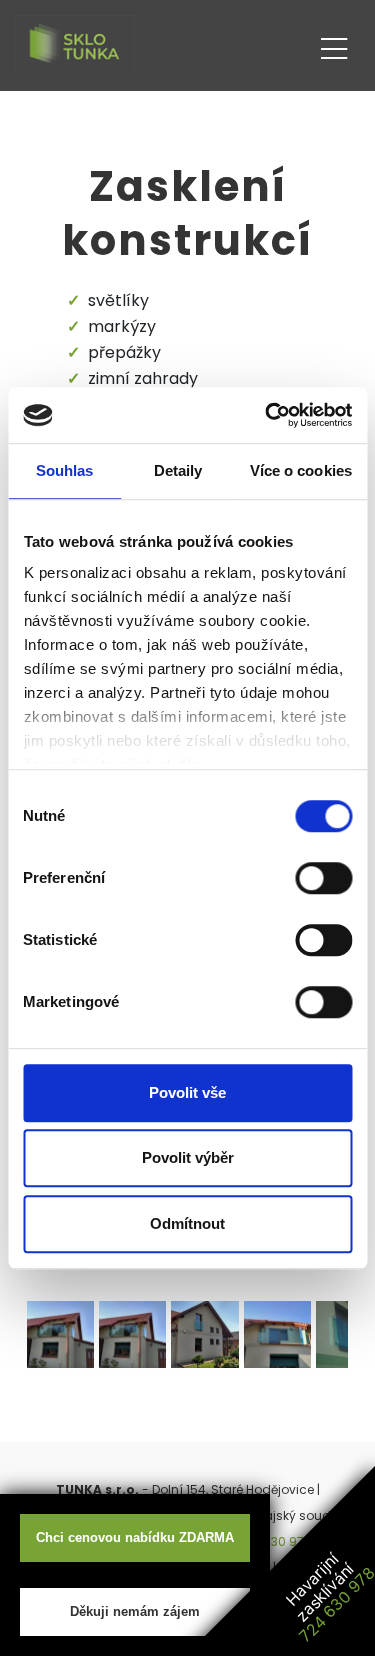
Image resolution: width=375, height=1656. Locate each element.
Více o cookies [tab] (301, 470)
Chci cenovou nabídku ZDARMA (135, 1537)
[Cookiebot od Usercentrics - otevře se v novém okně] (267, 415)
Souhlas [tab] (65, 470)
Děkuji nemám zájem (135, 1611)
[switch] (323, 878)
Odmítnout (187, 1223)
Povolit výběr (188, 1157)
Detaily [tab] (178, 470)
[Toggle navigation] (334, 45)
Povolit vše (187, 1092)
